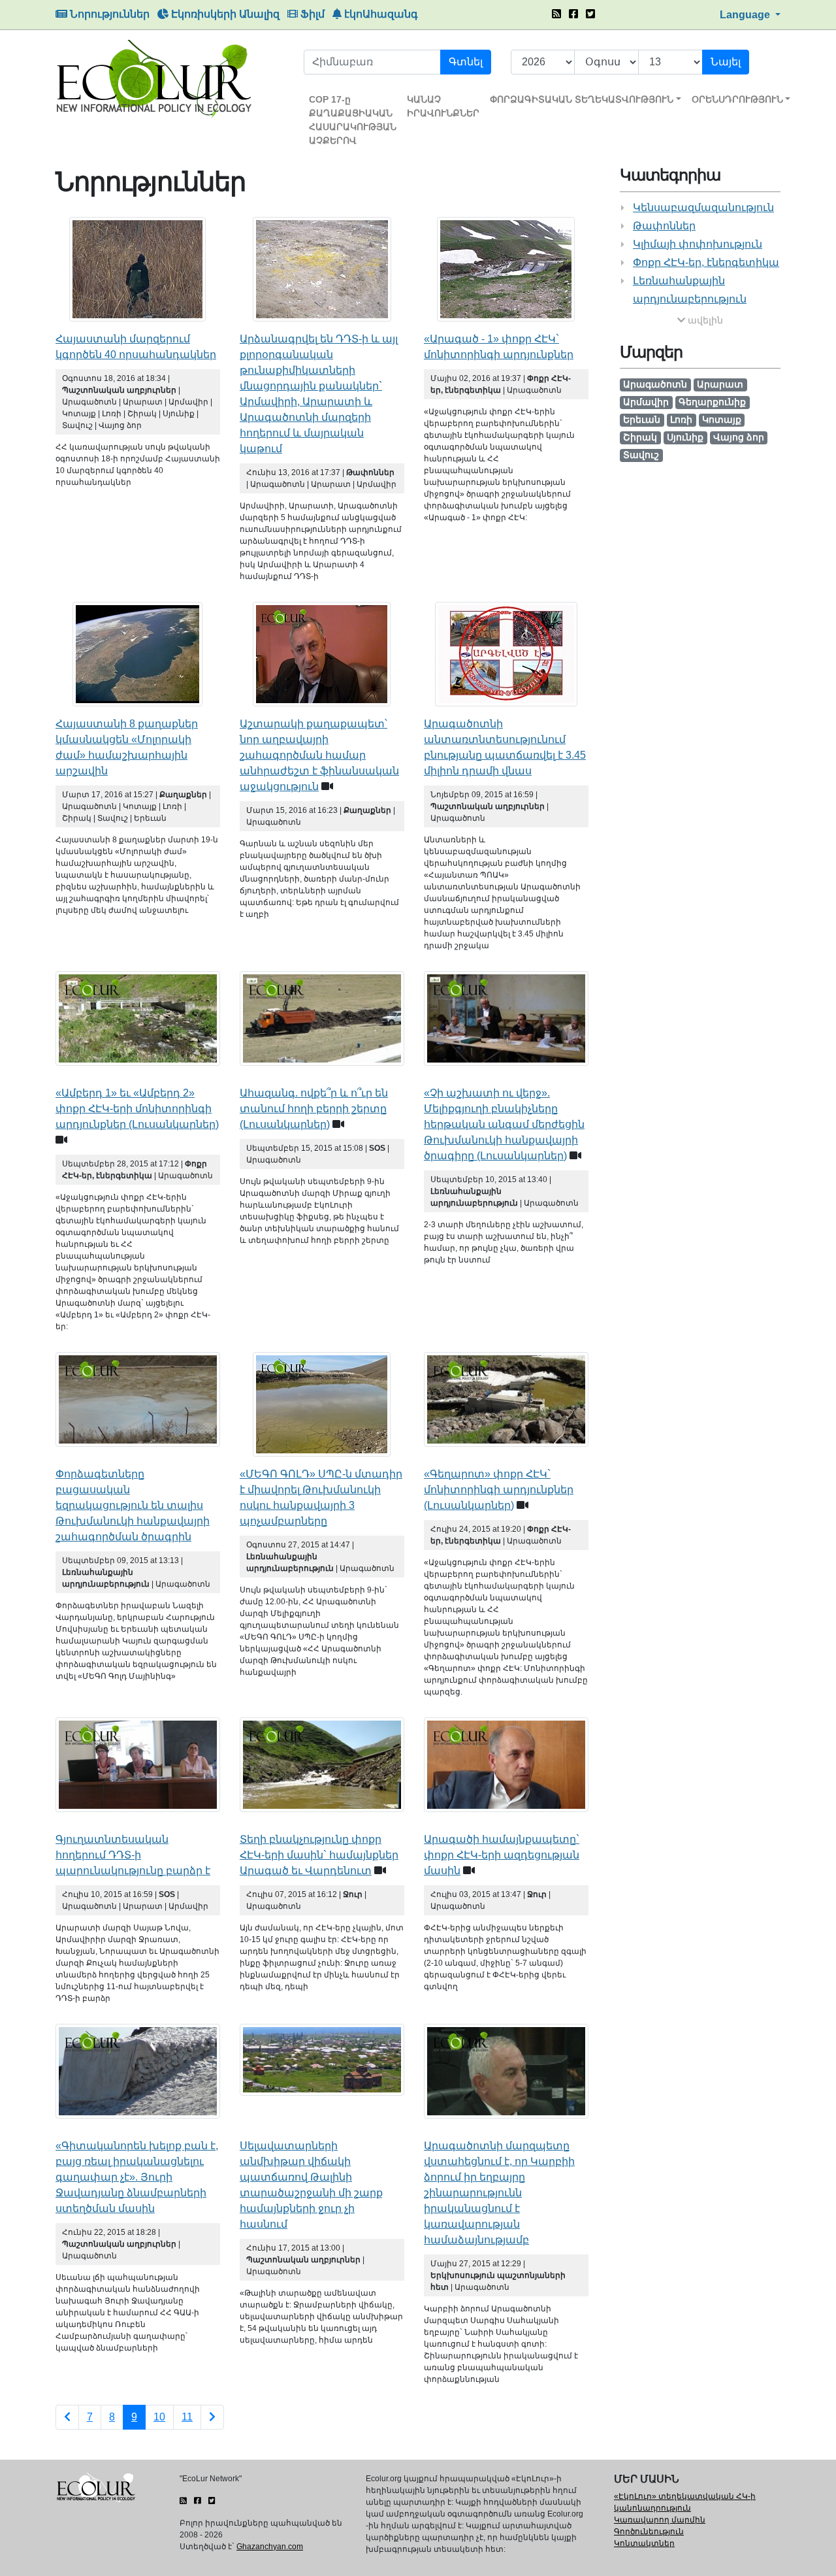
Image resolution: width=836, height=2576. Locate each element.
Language (746, 15)
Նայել (726, 62)
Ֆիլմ (311, 14)
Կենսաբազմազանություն (703, 207)
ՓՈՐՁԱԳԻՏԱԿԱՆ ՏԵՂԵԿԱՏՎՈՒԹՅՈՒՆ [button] (582, 99)
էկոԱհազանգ (380, 14)
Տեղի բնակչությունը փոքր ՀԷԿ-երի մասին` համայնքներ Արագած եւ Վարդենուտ (319, 1855)
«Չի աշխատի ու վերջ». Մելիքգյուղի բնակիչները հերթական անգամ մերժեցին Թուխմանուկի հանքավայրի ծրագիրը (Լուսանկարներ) (504, 1124)
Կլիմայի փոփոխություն (698, 244)
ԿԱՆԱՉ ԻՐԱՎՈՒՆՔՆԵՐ (443, 106)
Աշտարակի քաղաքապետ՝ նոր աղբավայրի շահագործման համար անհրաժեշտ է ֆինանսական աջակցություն (319, 755)
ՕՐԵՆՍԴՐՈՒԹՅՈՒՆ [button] (737, 99)
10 (159, 2417)
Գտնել (466, 62)
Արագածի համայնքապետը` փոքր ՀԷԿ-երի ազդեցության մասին (502, 1855)
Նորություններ (108, 14)
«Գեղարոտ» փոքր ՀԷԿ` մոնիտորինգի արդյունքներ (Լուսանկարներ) (499, 1490)
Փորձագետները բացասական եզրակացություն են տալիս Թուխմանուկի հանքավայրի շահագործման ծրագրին (133, 1505)
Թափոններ (664, 226)
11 (187, 2417)
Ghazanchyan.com (270, 2547)
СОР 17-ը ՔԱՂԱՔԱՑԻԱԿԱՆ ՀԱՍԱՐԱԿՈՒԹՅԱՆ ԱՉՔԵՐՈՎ (353, 120)
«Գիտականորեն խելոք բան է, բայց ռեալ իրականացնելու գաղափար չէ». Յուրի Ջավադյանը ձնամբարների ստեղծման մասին (137, 2177)
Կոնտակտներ (644, 2543)
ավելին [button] (704, 320)
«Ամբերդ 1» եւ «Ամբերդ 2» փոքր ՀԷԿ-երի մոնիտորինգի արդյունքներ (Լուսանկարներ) (137, 1109)
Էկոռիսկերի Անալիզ (224, 14)
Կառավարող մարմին (660, 2520)
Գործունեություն (649, 2532)
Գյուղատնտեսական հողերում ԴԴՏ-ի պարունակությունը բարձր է (133, 1855)
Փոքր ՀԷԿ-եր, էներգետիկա (706, 262)
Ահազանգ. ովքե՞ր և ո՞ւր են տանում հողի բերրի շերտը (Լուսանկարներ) (314, 1109)
